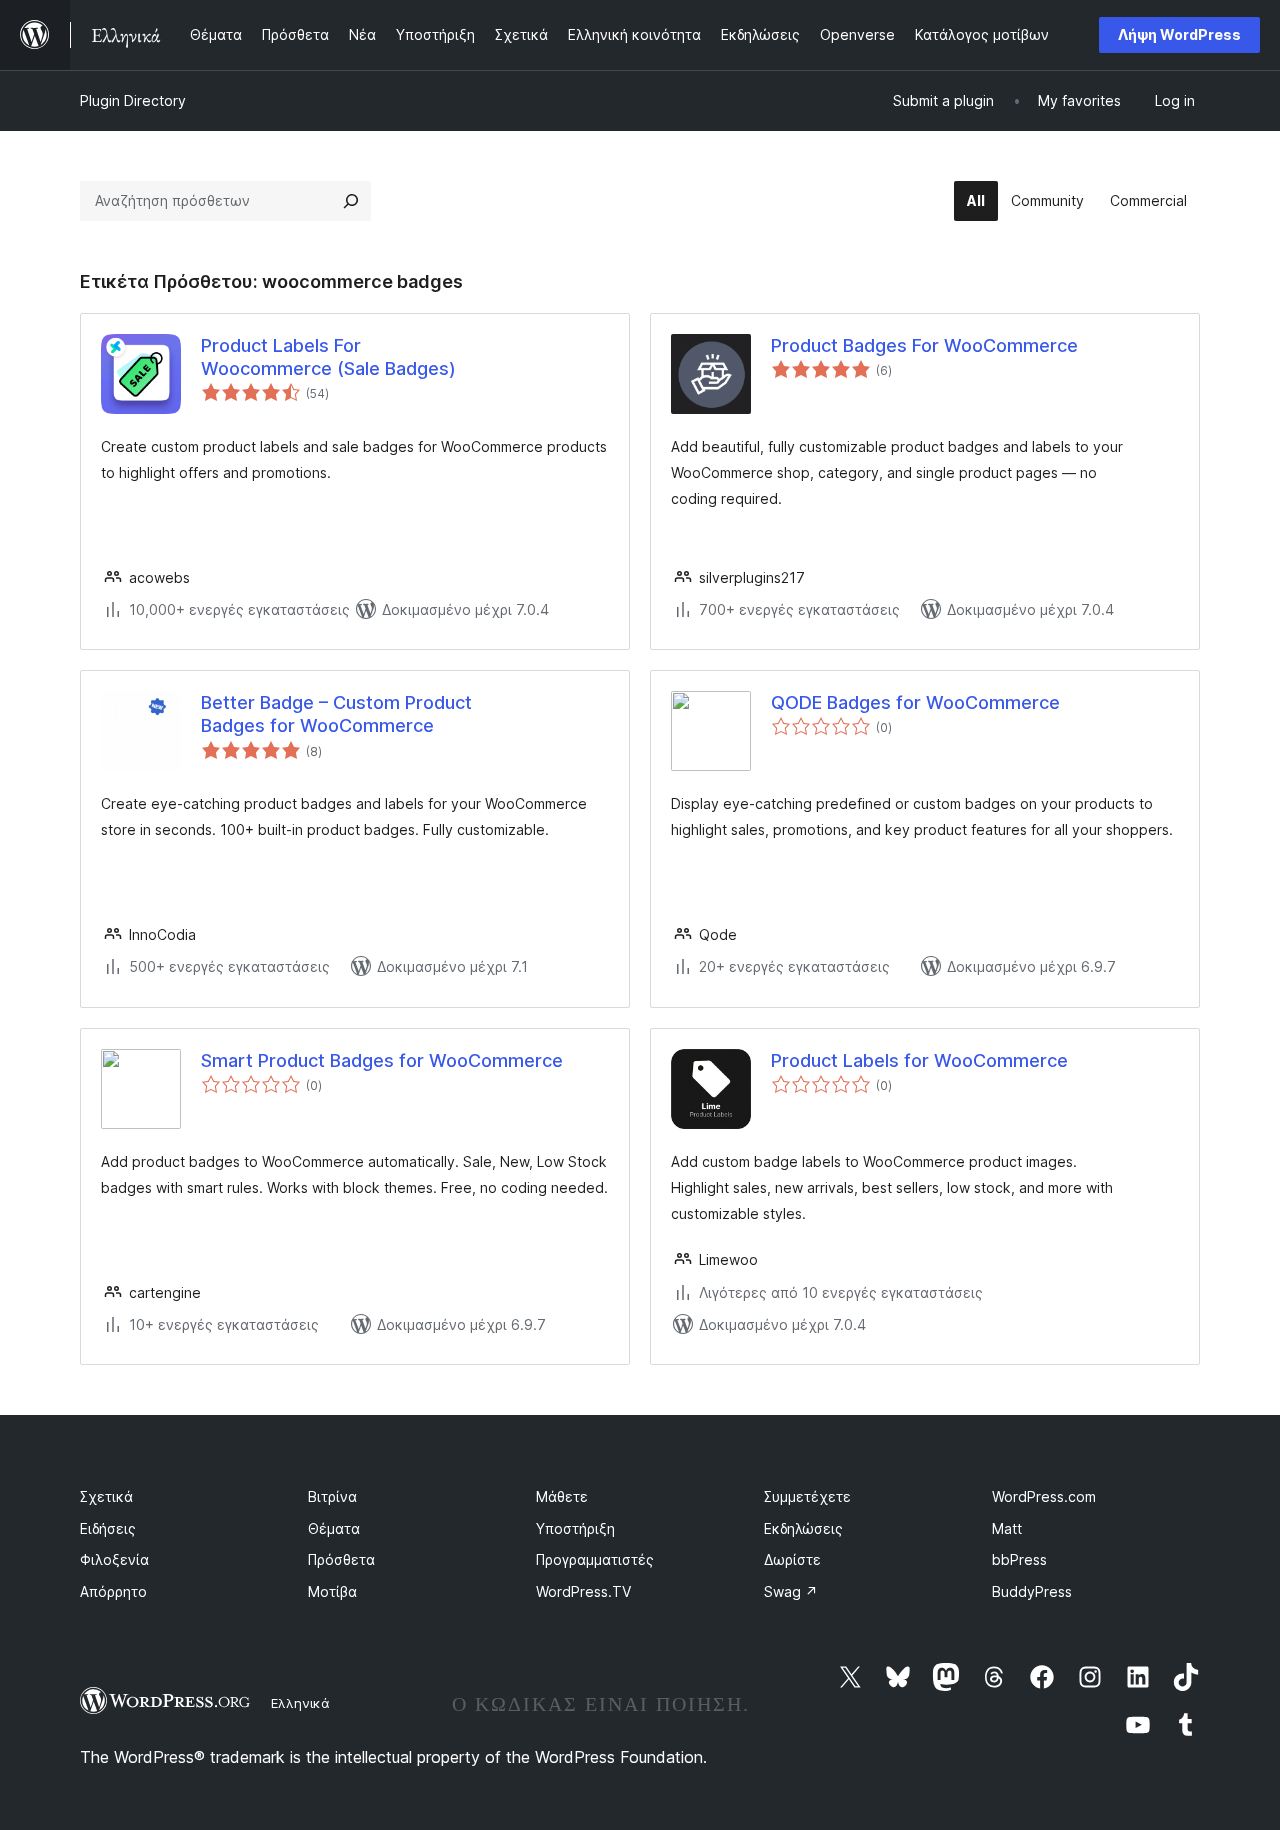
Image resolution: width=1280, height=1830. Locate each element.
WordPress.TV (583, 1591)
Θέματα (334, 1528)
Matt (1007, 1528)
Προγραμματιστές (595, 1559)
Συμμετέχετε (807, 1496)
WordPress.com (1044, 1496)
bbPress (1019, 1559)
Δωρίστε (792, 1559)
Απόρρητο (113, 1591)
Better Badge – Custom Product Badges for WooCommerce (336, 714)
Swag (791, 1591)
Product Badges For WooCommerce (924, 345)
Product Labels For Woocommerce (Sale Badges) (328, 357)
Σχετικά (106, 1496)
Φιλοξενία (114, 1559)
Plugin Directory (133, 100)
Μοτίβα (332, 1591)
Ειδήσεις (108, 1528)
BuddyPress (1032, 1591)
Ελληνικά (300, 1703)
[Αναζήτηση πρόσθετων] (351, 201)
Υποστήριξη (575, 1528)
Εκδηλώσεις (803, 1528)
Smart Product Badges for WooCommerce (382, 1060)
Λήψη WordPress (1179, 34)
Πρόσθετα (341, 1559)
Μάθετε (562, 1496)
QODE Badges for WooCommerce (915, 702)
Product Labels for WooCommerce (919, 1060)
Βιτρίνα (332, 1496)
